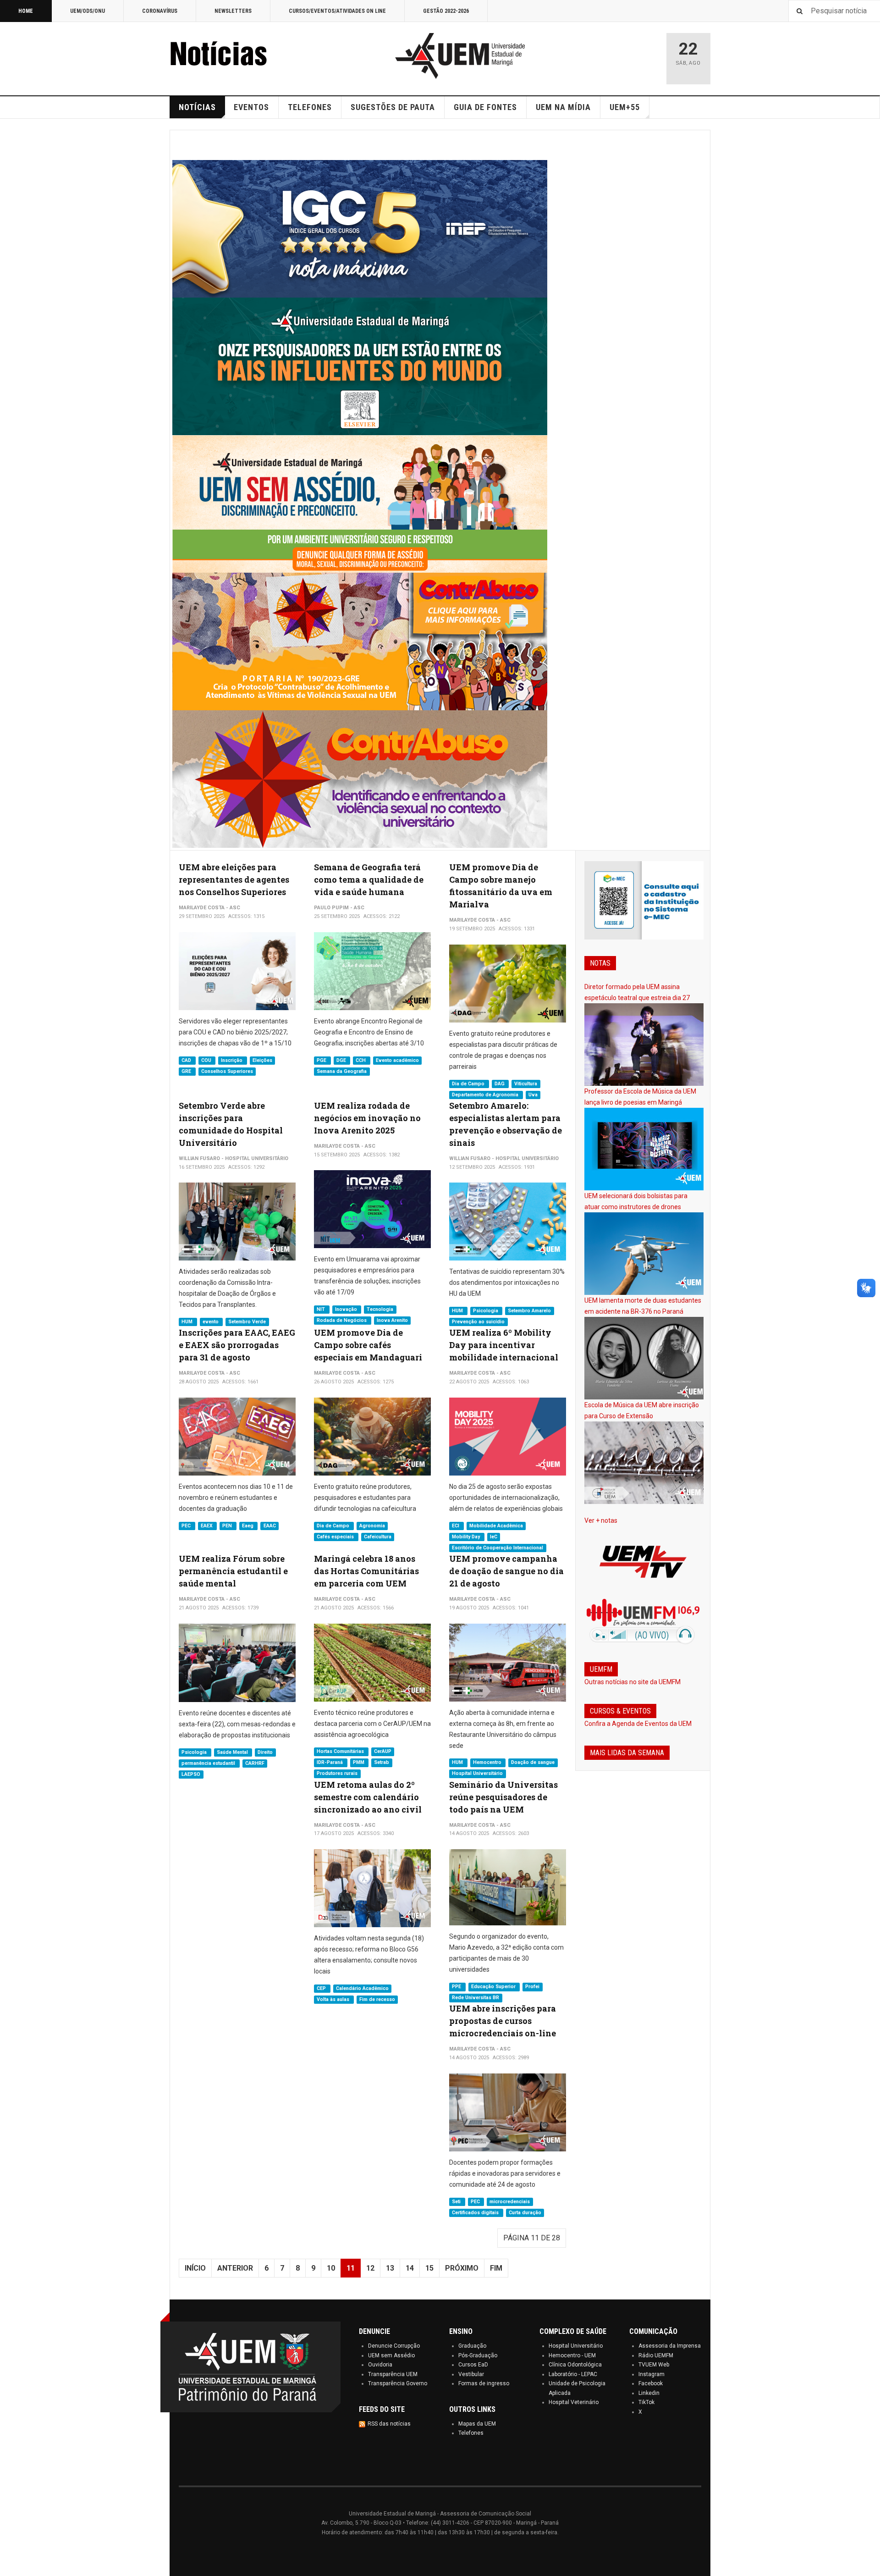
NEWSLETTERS (233, 11)
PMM (359, 1763)
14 (410, 2268)
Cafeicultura (378, 1537)
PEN (228, 1526)
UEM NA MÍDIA (563, 107)
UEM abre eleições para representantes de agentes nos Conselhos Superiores (234, 879)
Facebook (651, 2383)
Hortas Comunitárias (341, 1752)
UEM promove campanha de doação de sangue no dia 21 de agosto (506, 1571)
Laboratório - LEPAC (573, 2374)
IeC (494, 1537)
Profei (532, 1987)
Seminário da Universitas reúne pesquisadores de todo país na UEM (503, 1797)
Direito (265, 1752)
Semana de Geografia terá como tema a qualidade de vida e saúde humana (369, 879)
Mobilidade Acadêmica (496, 1526)
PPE (457, 1987)
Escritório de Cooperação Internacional (498, 1548)
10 (331, 2268)
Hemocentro (488, 1763)
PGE (322, 1060)
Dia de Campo (469, 1084)
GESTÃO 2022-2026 (446, 11)
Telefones (471, 2433)
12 (370, 2268)
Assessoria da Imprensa (670, 2346)
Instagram (652, 2374)
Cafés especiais (336, 1537)
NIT (322, 1309)
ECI (456, 1526)
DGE (342, 1060)
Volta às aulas (334, 1999)
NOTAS (600, 963)
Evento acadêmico (397, 1060)
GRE (187, 1071)
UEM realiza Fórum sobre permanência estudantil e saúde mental (233, 1571)
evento (211, 1322)
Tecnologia (380, 1309)
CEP (322, 1988)
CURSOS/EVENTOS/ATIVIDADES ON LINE (337, 11)
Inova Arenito (392, 1320)
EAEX (207, 1526)
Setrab (382, 1763)
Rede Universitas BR (476, 1998)
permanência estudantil (209, 1763)
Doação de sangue (533, 1763)
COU (207, 1060)
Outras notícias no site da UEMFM (632, 1682)
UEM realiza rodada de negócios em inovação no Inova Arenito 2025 (367, 1118)
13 (390, 2268)
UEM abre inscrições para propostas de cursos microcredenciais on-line (503, 2021)
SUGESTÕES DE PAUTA (393, 107)
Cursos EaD (473, 2365)
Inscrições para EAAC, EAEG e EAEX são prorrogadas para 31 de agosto (237, 1345)
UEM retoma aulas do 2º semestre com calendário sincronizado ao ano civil (368, 1797)
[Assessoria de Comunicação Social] (238, 56)
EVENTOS (251, 107)
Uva (533, 1095)
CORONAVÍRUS (160, 11)
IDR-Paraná (330, 1763)
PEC (187, 1526)
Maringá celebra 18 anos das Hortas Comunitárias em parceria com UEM (366, 1571)
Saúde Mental (233, 1752)
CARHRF (255, 1763)
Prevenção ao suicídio (478, 1322)
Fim (496, 2268)
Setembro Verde (247, 1322)
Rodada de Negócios (342, 1320)
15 (429, 2268)
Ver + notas (601, 1520)
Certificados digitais (476, 2213)
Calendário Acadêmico (362, 1988)
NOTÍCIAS (197, 107)
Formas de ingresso (484, 2383)
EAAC (270, 1526)
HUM (188, 1322)
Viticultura (526, 1084)
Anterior (235, 2268)
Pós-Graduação (478, 2355)
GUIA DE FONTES (485, 107)
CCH (361, 1060)
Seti (457, 2202)
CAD (187, 1060)
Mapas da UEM (477, 2424)
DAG (500, 1084)
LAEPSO (191, 1774)
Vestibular (471, 2374)
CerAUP (383, 1752)
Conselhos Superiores (227, 1071)
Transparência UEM (393, 2374)
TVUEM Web (654, 2365)
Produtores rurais (337, 1774)
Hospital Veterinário (574, 2402)
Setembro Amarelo (529, 1311)
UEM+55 (625, 107)
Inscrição (232, 1060)
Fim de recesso (377, 1999)
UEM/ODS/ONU (88, 11)
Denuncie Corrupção (394, 2346)
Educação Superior (494, 1987)
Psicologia (486, 1311)
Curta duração (525, 2213)
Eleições (262, 1060)
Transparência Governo (398, 2383)
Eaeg (248, 1526)
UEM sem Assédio (391, 2355)
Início (195, 2268)
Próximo (462, 2268)
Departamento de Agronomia (486, 1095)
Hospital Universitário (477, 1774)
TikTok (646, 2402)
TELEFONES (310, 107)
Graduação (472, 2346)
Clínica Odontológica (575, 2365)
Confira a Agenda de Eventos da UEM (638, 1724)
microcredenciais (510, 2202)
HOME (26, 11)
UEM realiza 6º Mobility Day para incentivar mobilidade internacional (504, 1345)
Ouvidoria (380, 2365)
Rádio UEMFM (656, 2355)
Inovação (347, 1309)
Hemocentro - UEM (572, 2355)
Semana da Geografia (342, 1071)
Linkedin (649, 2393)
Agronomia (372, 1526)
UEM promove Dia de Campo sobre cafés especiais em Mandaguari (368, 1345)
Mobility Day (467, 1537)
